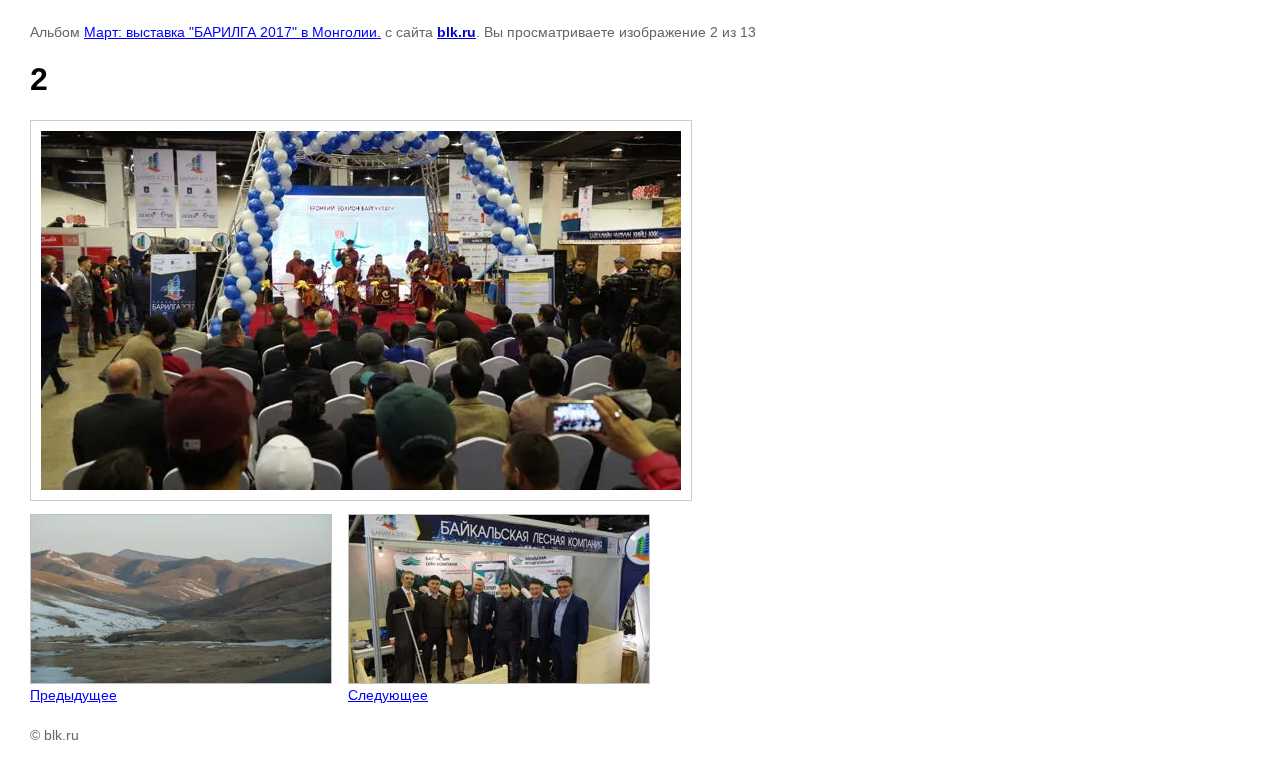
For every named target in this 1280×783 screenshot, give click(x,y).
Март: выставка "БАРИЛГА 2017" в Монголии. (232, 32)
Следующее (388, 695)
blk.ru (456, 32)
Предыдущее (73, 695)
